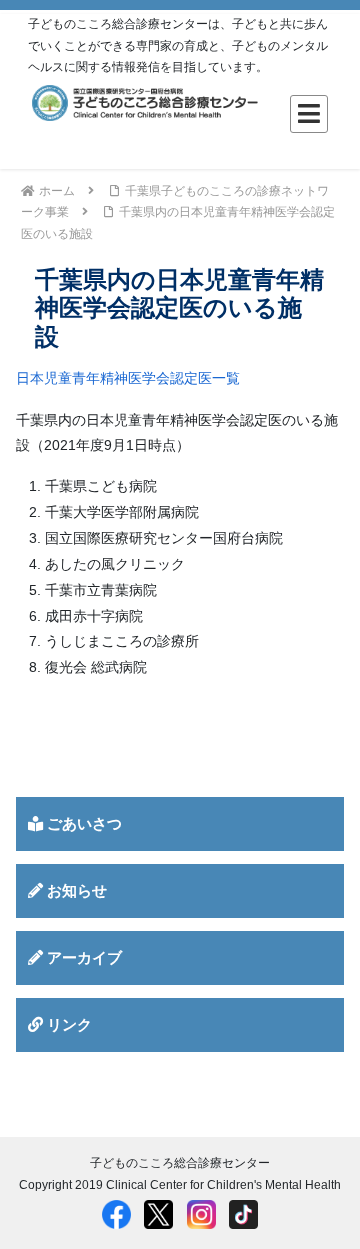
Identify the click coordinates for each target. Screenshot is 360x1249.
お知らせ (75, 890)
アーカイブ (82, 957)
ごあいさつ (82, 823)
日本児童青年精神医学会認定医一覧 (128, 378)
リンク (67, 1024)
